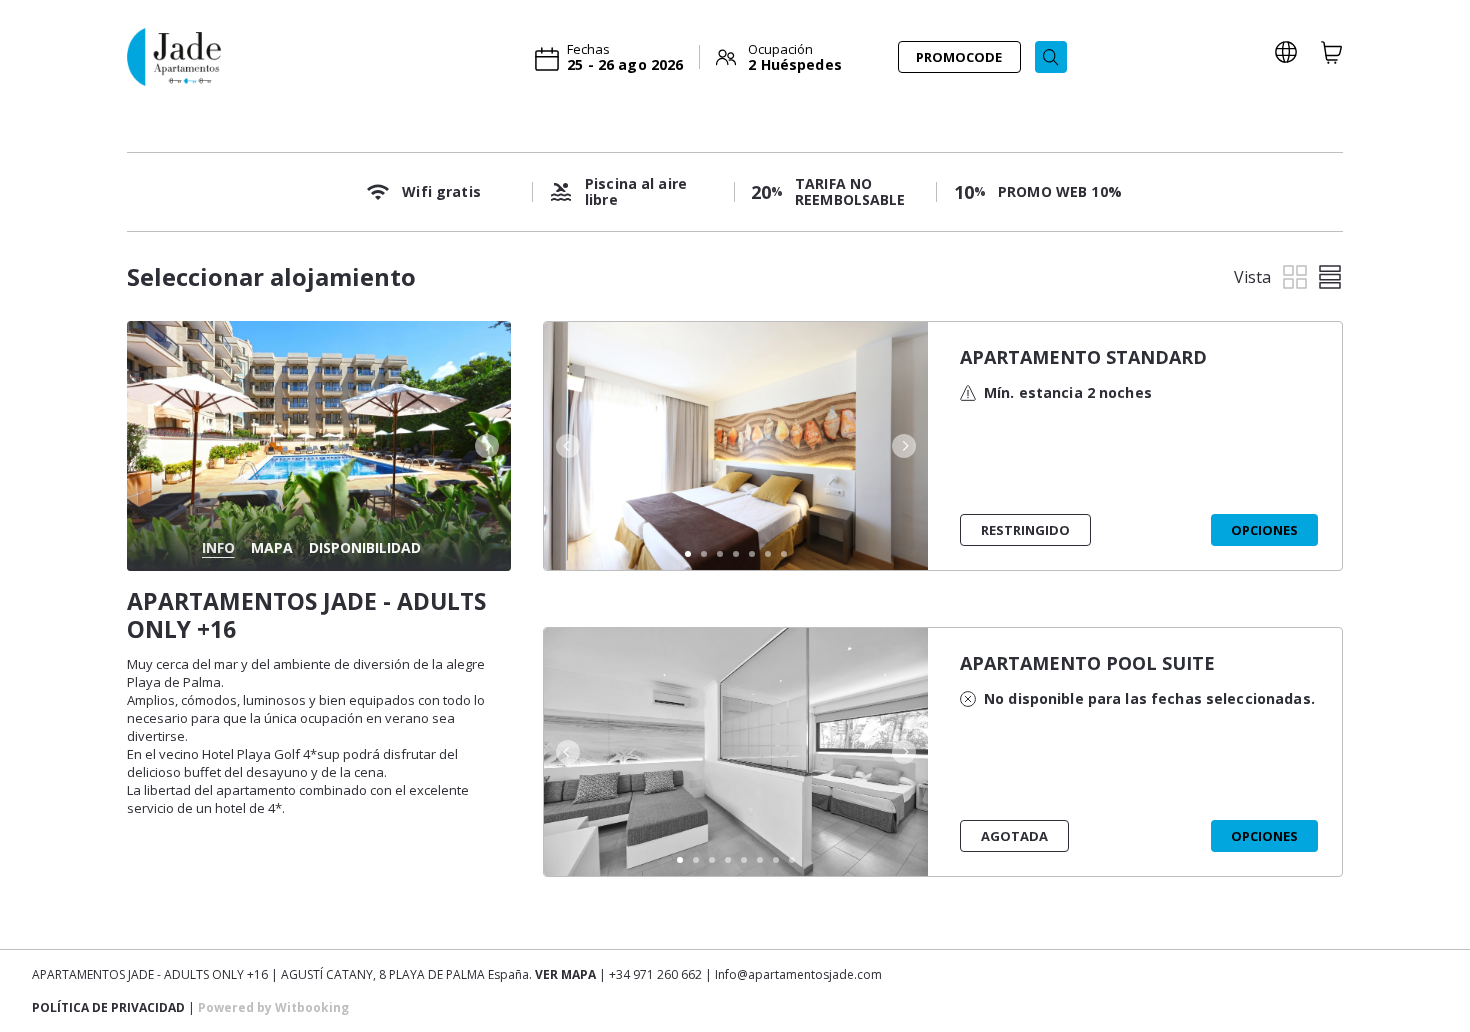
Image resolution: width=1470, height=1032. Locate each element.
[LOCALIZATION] (1286, 52)
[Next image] (489, 446)
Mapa (272, 547)
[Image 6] (768, 554)
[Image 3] (720, 554)
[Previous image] (149, 446)
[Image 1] (688, 554)
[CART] (1332, 52)
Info (218, 547)
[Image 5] (752, 554)
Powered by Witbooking (273, 1007)
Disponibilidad (365, 547)
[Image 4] (736, 554)
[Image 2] (704, 554)
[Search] (1051, 57)
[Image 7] (784, 554)
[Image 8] (792, 860)
